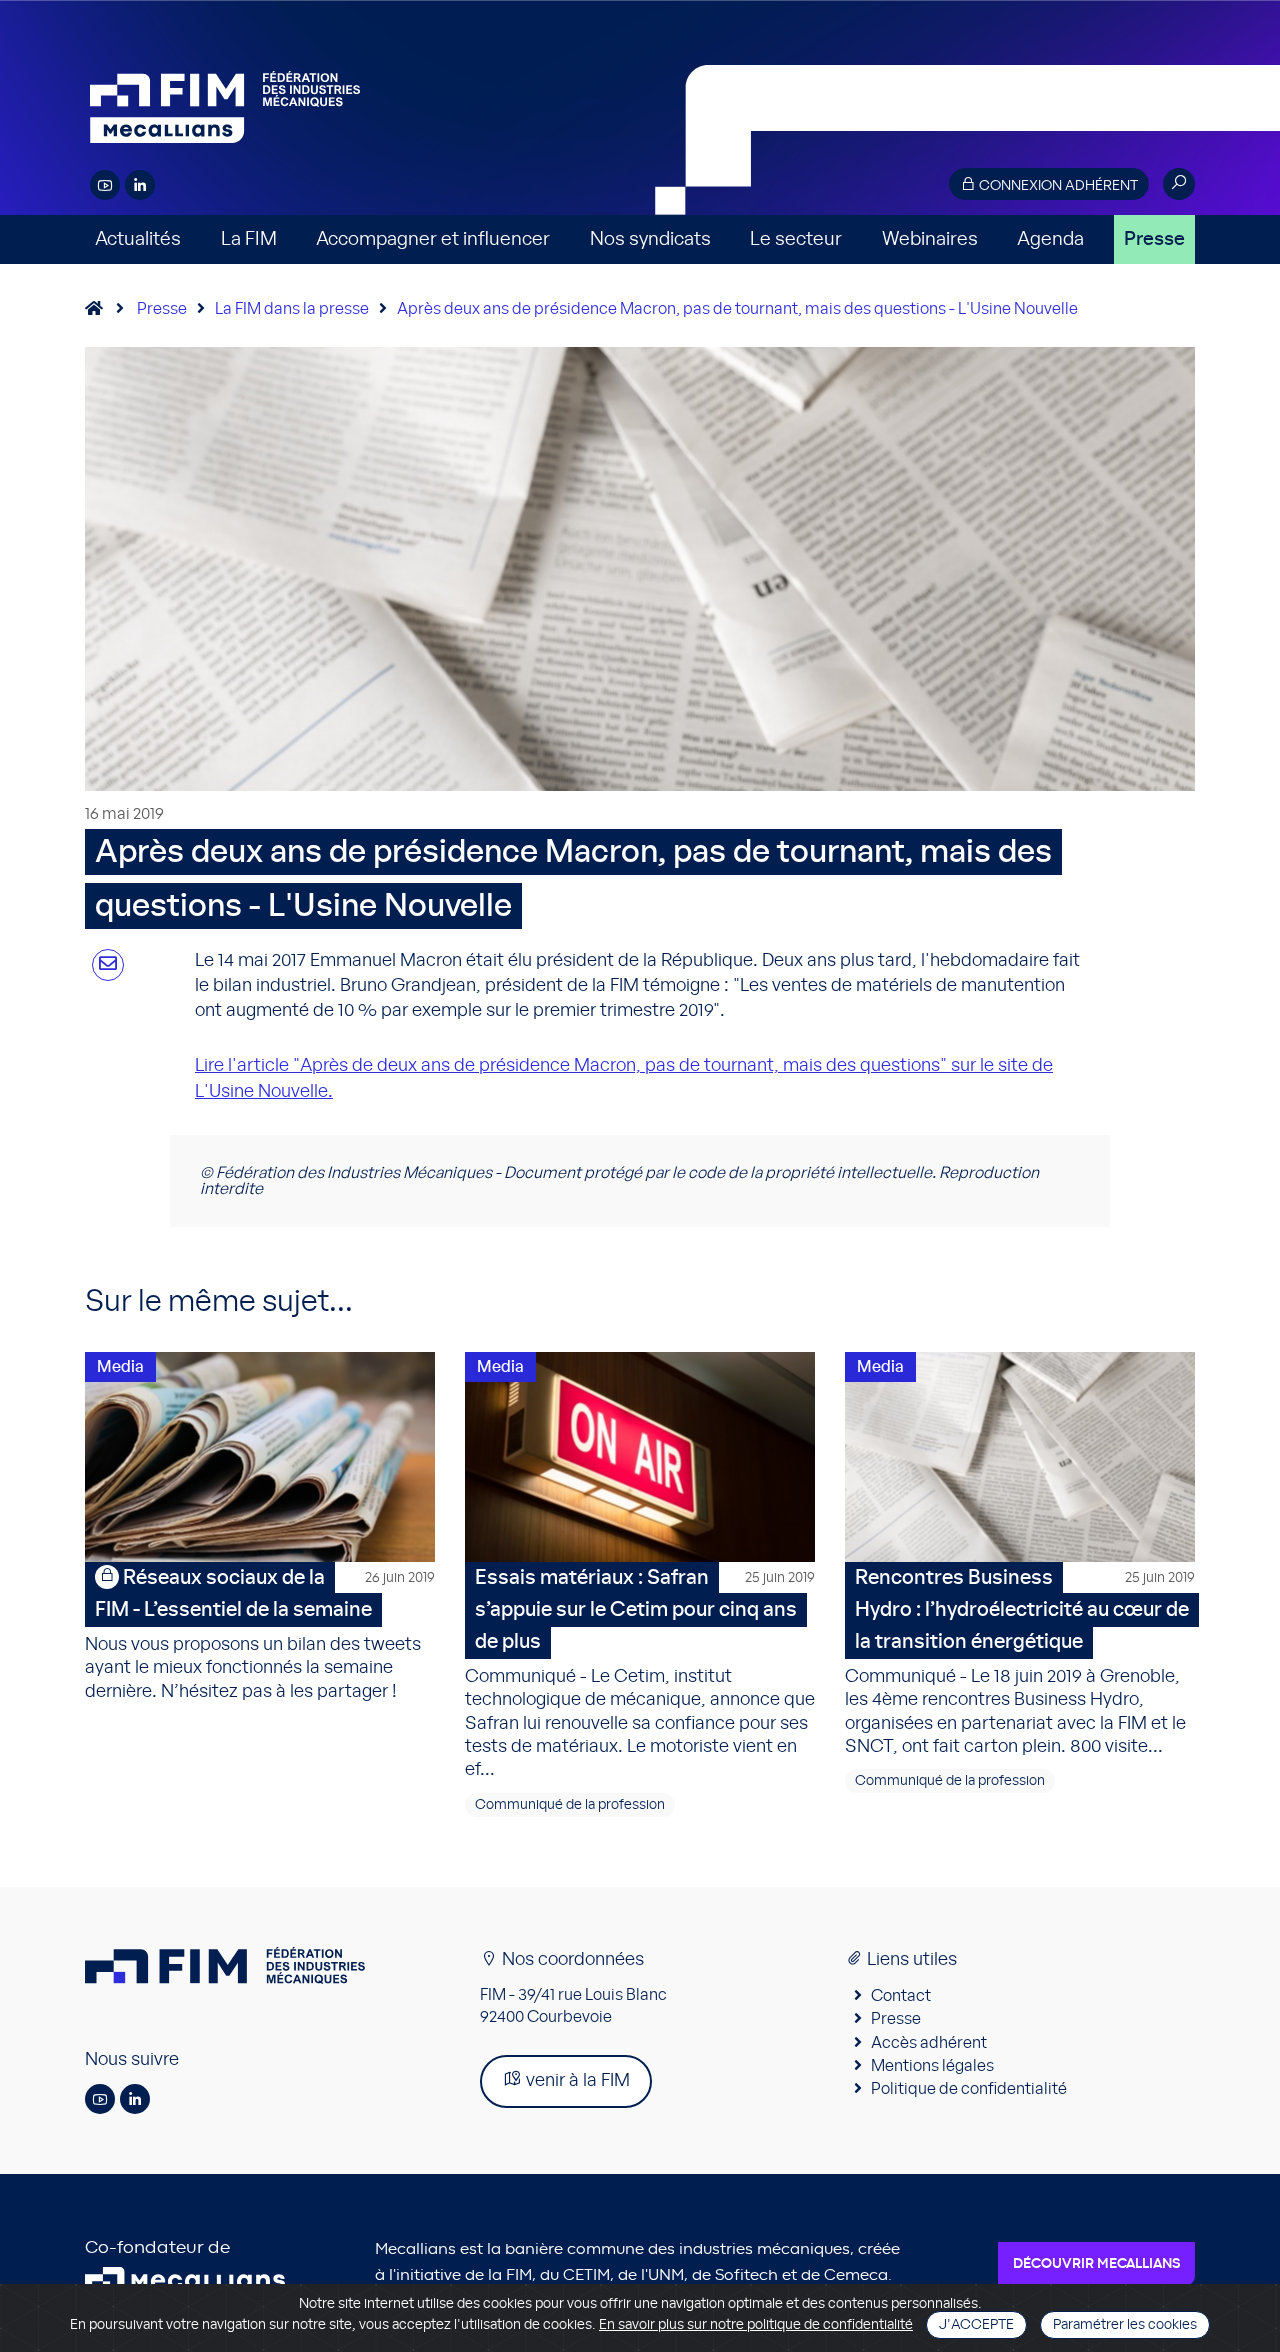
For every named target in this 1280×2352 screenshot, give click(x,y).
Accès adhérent (929, 2043)
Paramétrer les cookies (1125, 2325)
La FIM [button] (249, 239)
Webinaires (930, 239)
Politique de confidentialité (969, 2089)
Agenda (1050, 239)
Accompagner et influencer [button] (433, 239)
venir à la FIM (576, 2081)
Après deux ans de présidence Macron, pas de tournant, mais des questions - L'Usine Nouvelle (737, 309)
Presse (1154, 239)
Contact (901, 1996)
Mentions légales (932, 2066)
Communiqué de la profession (570, 1805)
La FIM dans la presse (292, 309)
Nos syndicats (650, 239)
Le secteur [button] (796, 239)
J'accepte (976, 2325)
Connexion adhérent (1057, 186)
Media (120, 1367)
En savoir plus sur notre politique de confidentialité (756, 2325)
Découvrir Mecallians (1096, 2264)
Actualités (138, 239)
